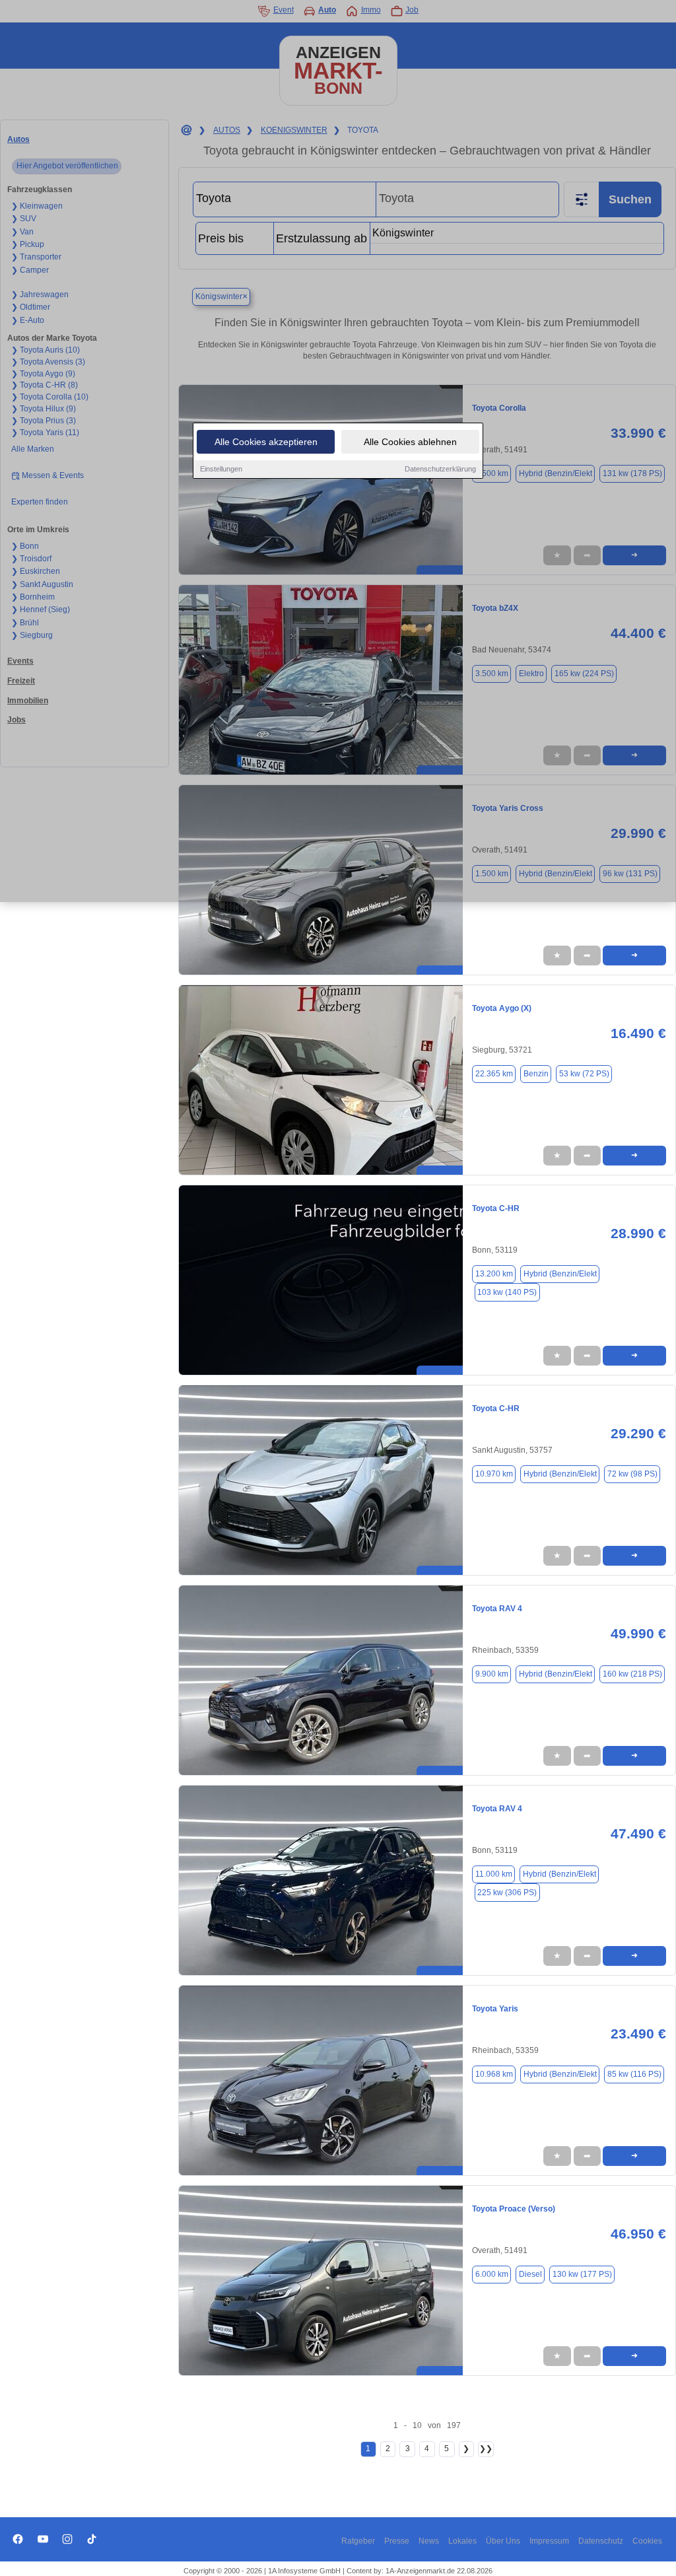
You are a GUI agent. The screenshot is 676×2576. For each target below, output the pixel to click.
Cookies (647, 2541)
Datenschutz (601, 2541)
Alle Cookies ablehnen (410, 442)
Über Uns (503, 2541)
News (429, 2541)
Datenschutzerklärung (440, 469)
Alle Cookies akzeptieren (266, 442)
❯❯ (486, 2449)
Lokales (462, 2541)
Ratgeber (358, 2541)
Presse (397, 2541)
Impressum (549, 2541)
